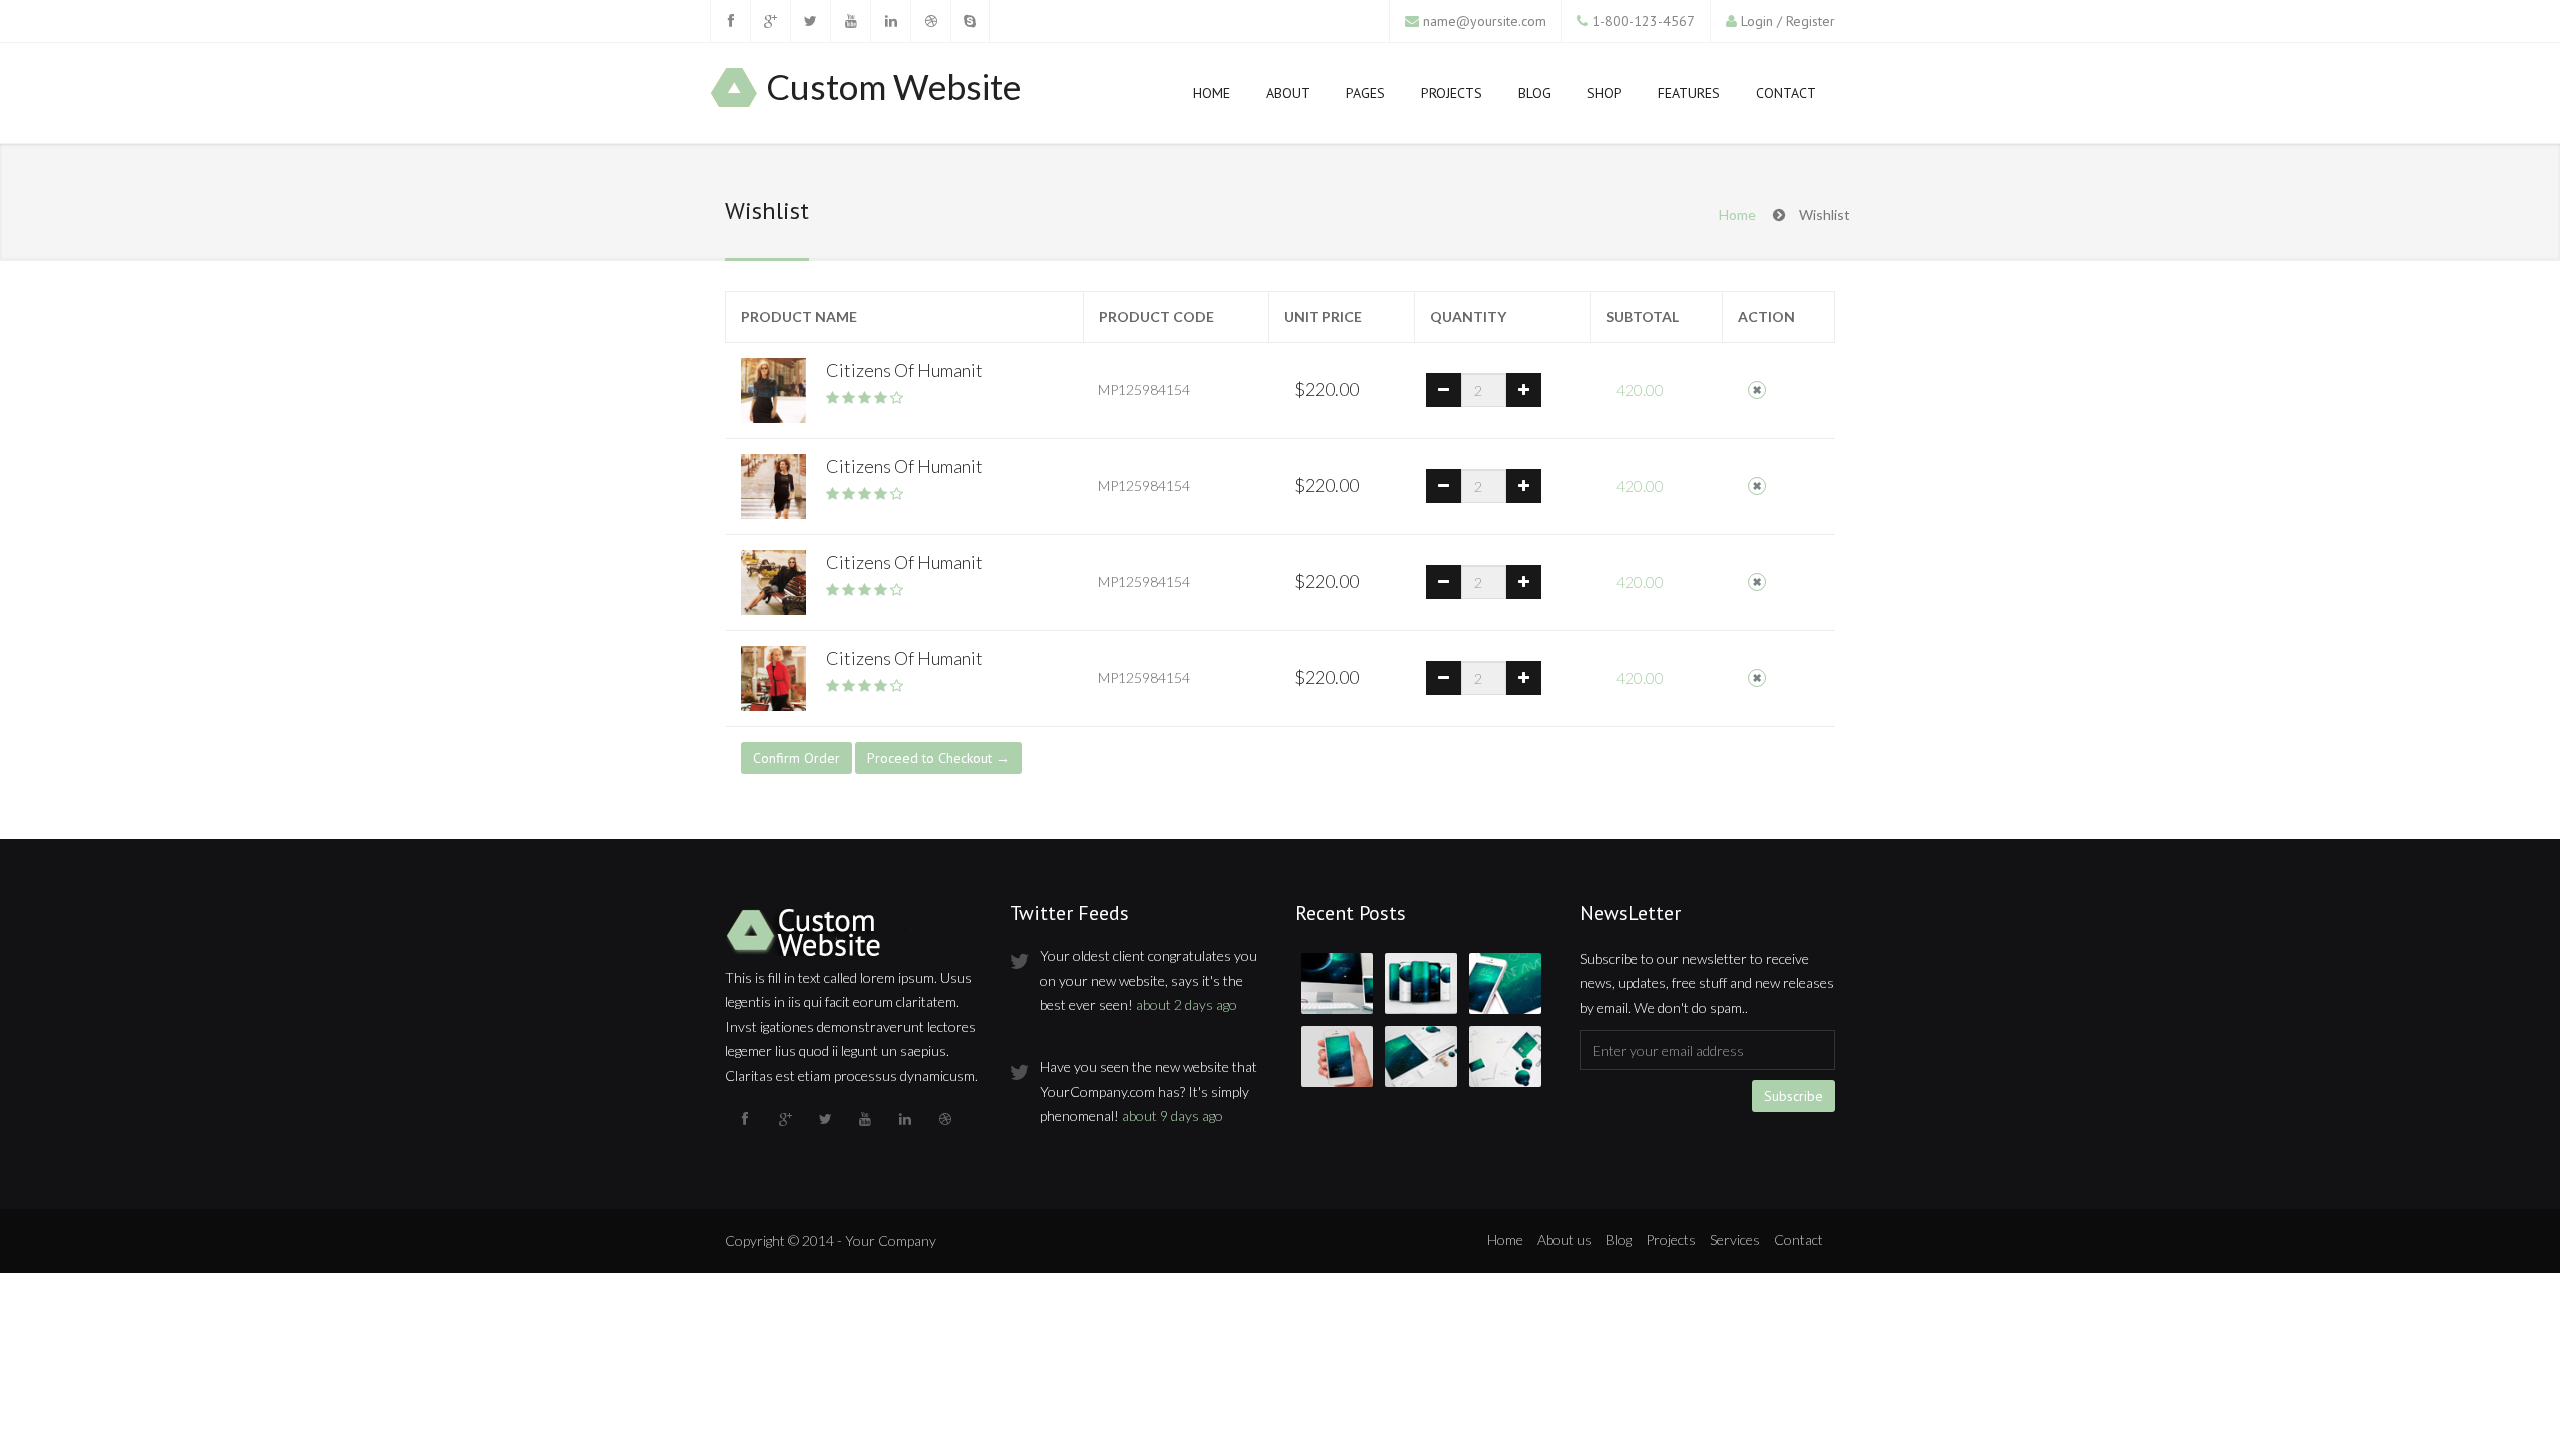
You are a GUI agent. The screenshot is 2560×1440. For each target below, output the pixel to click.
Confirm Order (796, 758)
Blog (1534, 93)
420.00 (1640, 389)
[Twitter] (810, 21)
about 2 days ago (1186, 1004)
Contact (1786, 93)
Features (1689, 93)
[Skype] (970, 21)
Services (1735, 1239)
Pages (1365, 93)
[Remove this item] (1757, 390)
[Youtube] (850, 21)
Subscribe (1793, 1096)
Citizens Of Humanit (904, 370)
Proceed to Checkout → (938, 758)
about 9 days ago (1172, 1115)
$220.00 (1326, 389)
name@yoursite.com (1484, 21)
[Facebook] (730, 21)
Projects (1451, 93)
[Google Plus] (770, 21)
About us (1564, 1239)
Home (1211, 93)
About (1288, 93)
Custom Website (893, 87)
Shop (1604, 93)
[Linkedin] (890, 21)
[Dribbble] (930, 21)
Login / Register (1788, 21)
